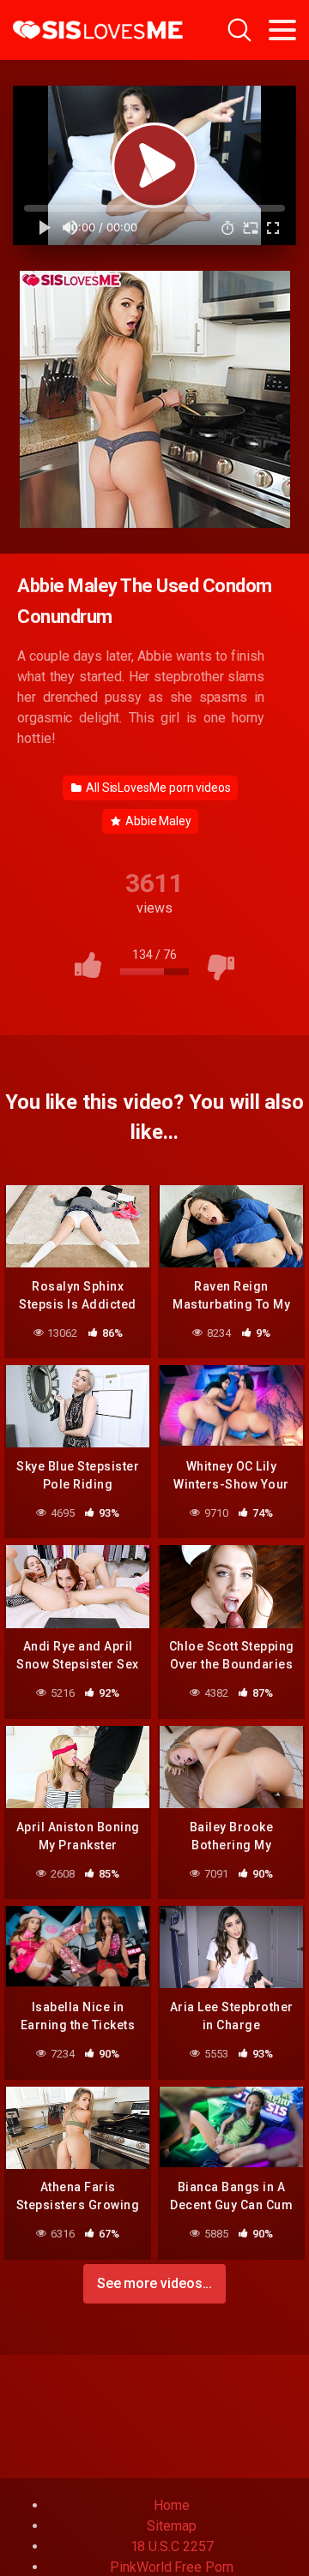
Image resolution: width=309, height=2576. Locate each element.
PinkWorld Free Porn (171, 2567)
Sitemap (171, 2526)
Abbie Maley (157, 821)
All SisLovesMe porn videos (157, 788)
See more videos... (155, 2283)
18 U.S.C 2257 (172, 2546)
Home (172, 2505)
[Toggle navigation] (282, 30)
